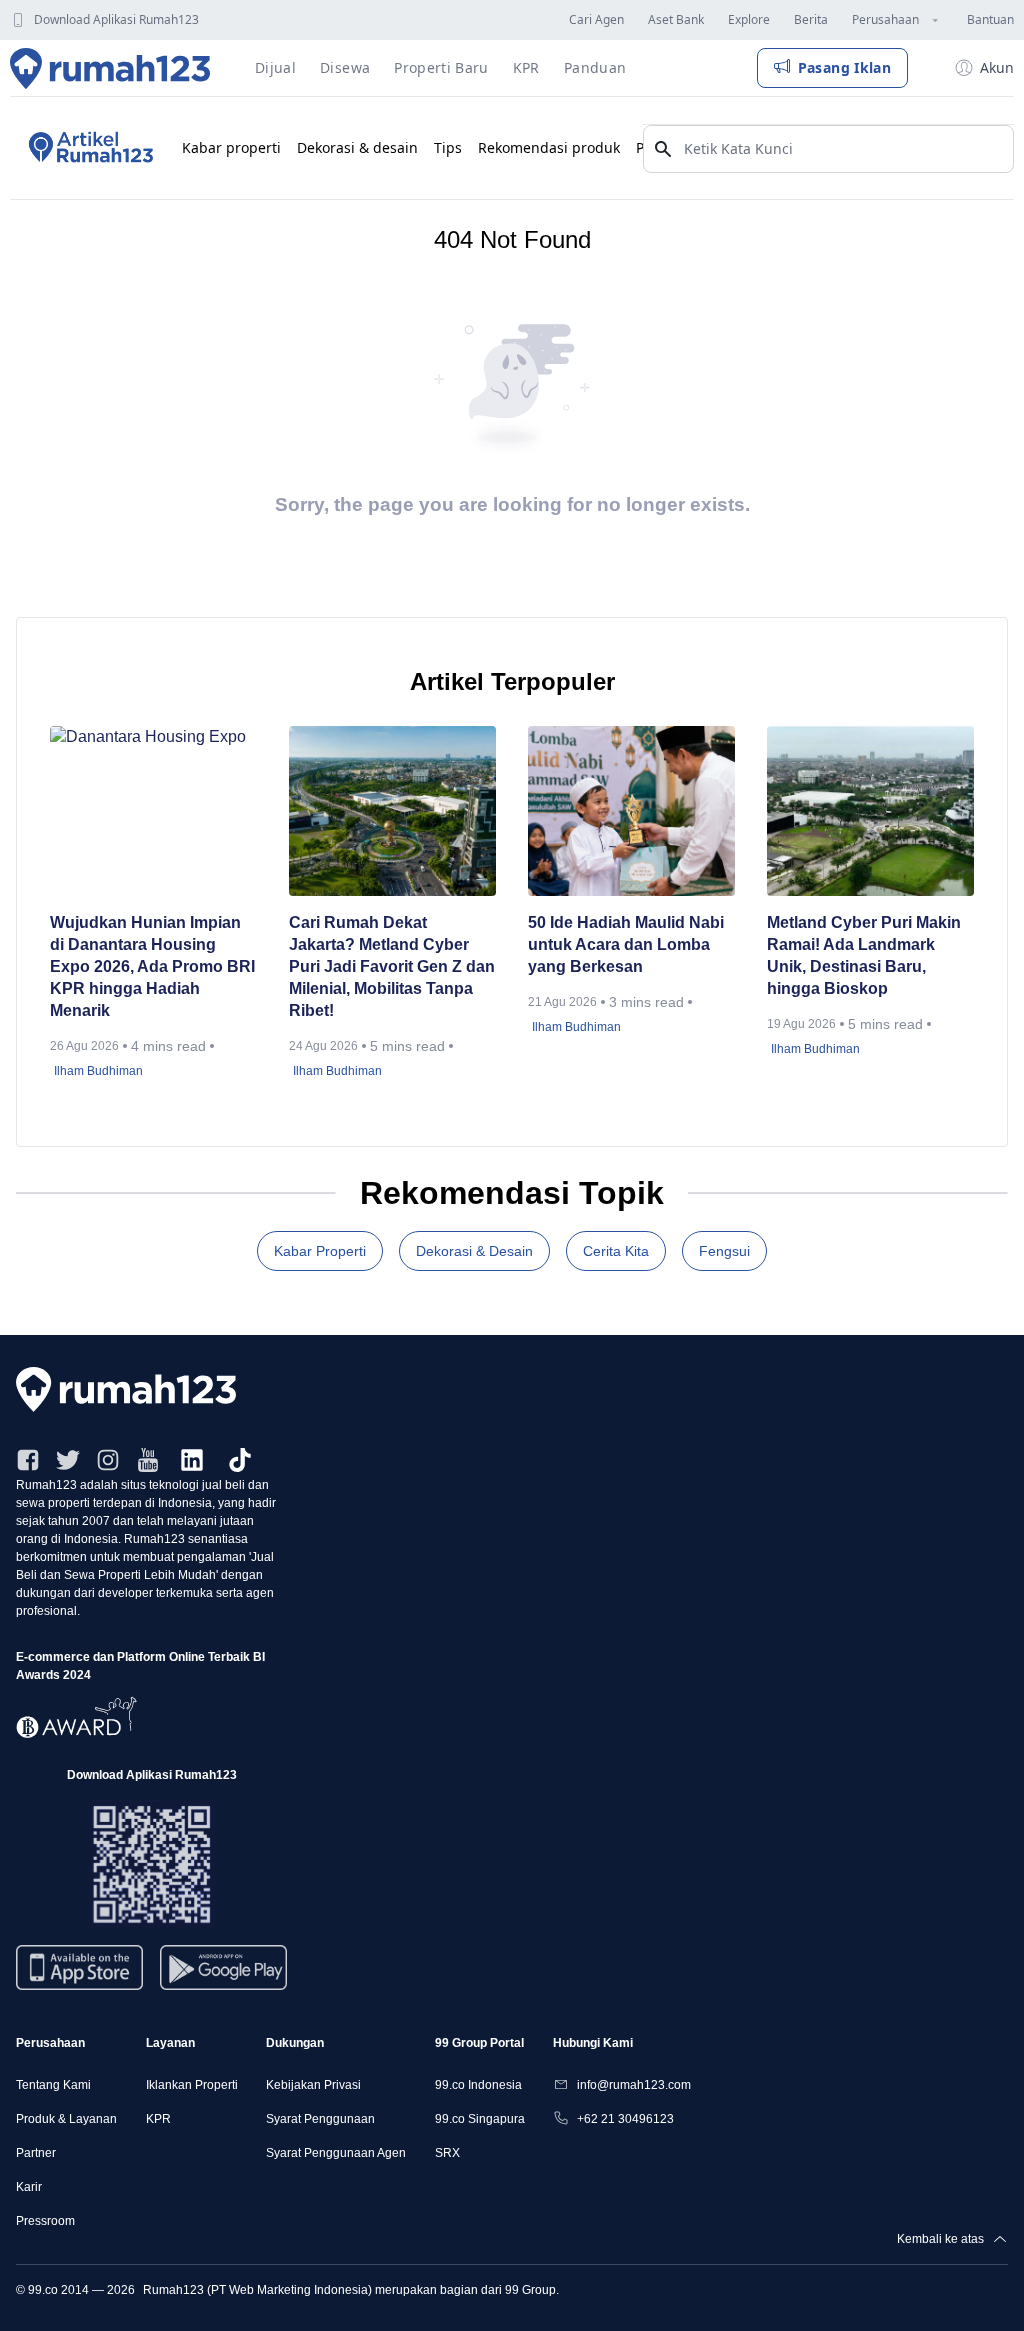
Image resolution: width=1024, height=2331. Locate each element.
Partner (36, 2153)
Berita (811, 19)
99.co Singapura (480, 2119)
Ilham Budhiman (98, 1071)
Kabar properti (231, 147)
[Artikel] (88, 148)
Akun (997, 67)
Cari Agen (596, 19)
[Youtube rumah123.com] (148, 1460)
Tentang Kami (53, 2085)
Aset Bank (676, 19)
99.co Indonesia (478, 2085)
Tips (448, 147)
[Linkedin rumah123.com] (192, 1460)
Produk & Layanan (66, 2119)
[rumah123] (512, 1389)
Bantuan (990, 19)
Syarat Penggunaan (320, 2119)
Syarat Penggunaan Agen (336, 2153)
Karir (29, 2187)
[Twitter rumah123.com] (68, 1460)
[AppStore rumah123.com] (79, 1967)
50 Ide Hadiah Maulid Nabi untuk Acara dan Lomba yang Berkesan (626, 944)
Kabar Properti (320, 1251)
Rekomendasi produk (549, 147)
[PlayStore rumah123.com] (223, 1975)
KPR (158, 2119)
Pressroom (45, 2221)
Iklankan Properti (192, 2085)
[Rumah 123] (110, 68)
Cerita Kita (616, 1251)
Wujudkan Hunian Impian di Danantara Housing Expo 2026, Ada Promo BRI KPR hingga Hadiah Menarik (152, 966)
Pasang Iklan (844, 67)
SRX (447, 2153)
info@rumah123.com (634, 2085)
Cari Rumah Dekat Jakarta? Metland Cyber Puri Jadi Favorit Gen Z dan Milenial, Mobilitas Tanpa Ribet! (392, 966)
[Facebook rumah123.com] (28, 1460)
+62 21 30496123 (625, 2119)
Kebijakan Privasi (313, 2085)
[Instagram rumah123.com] (108, 1460)
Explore (749, 19)
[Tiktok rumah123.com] (240, 1460)
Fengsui (724, 1251)
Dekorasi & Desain (474, 1251)
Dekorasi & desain (357, 147)
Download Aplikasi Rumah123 (116, 19)
